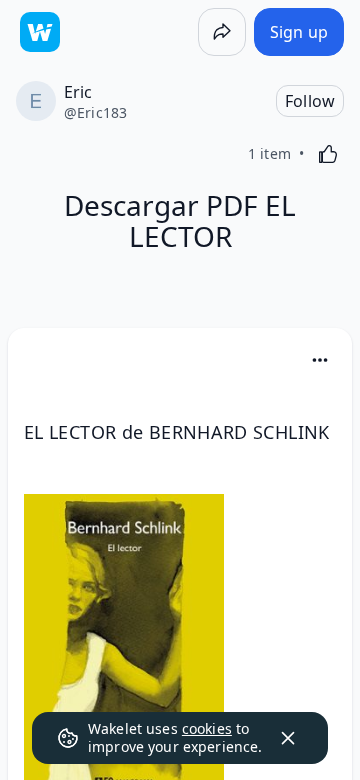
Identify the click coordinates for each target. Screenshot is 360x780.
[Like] (328, 154)
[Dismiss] (288, 738)
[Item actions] (320, 360)
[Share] (222, 32)
